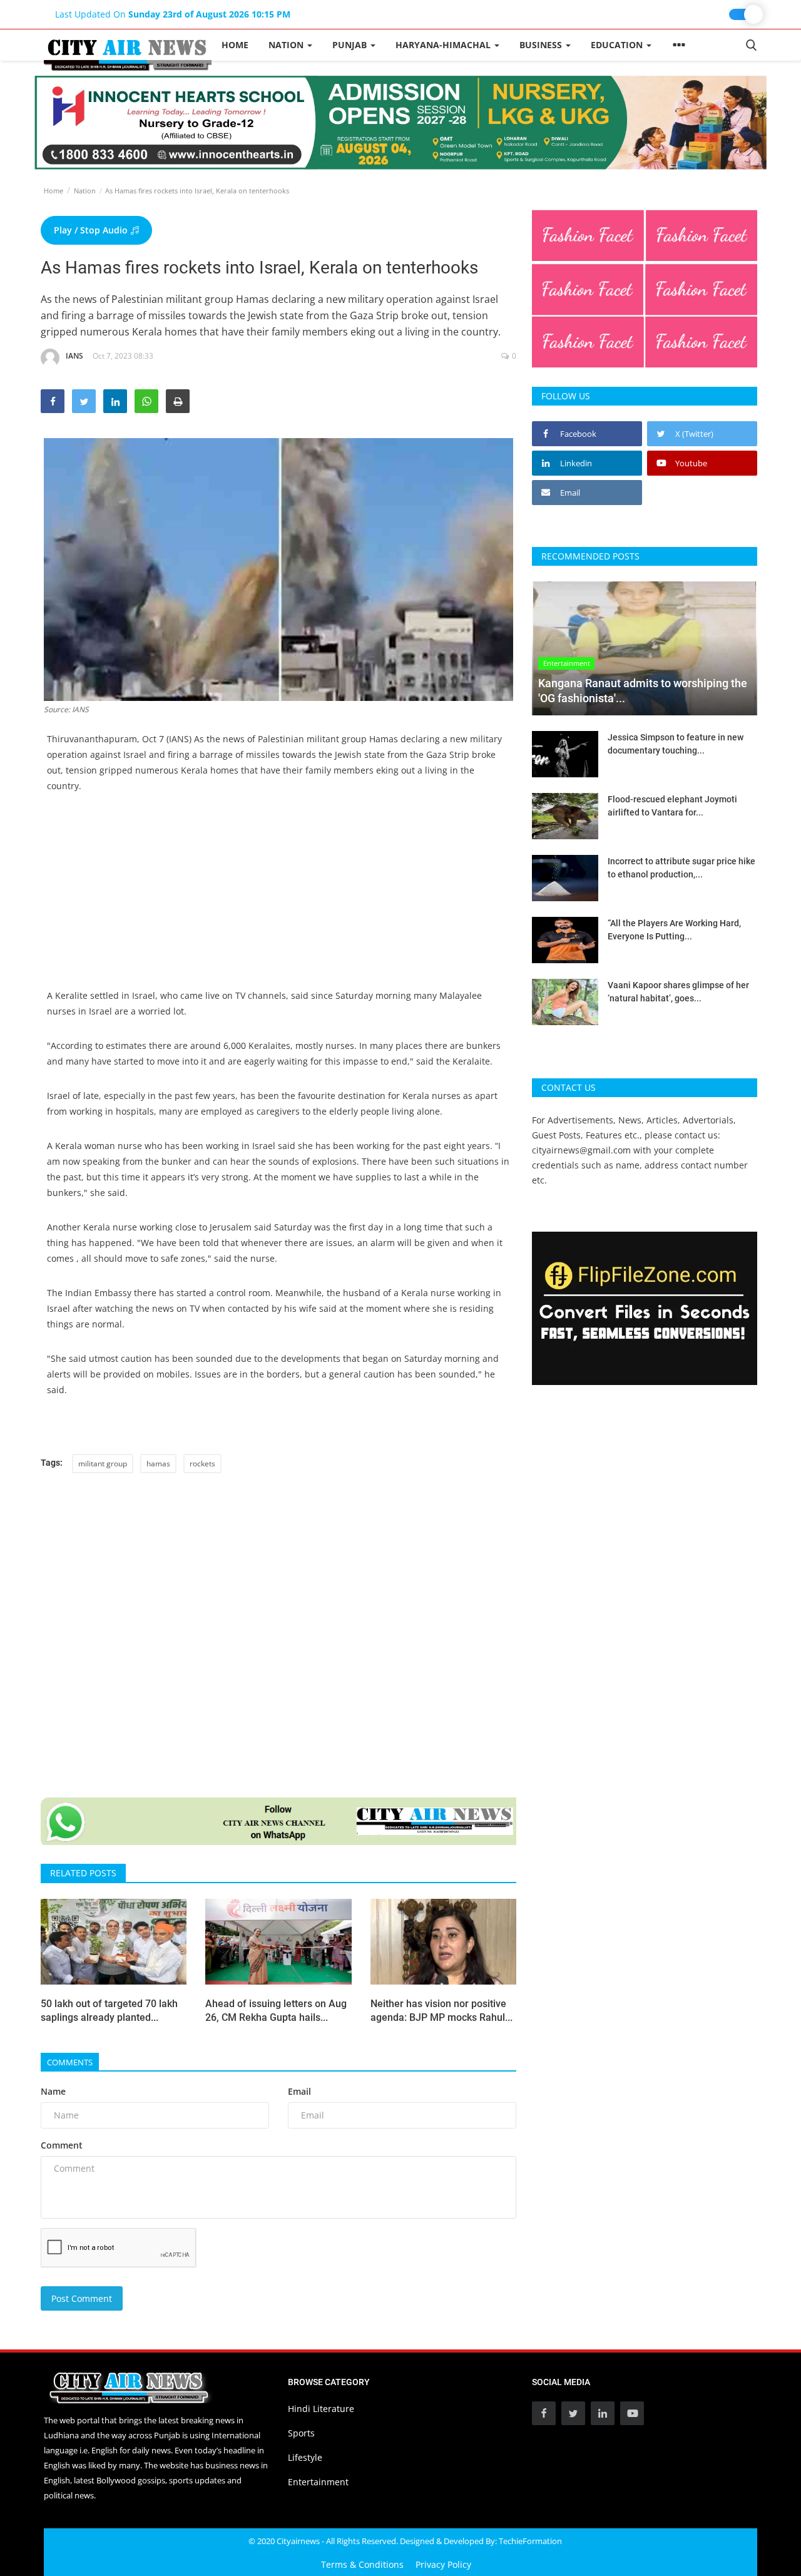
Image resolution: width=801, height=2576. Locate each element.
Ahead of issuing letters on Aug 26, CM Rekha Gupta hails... (276, 2011)
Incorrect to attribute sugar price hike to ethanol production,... (681, 868)
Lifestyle (305, 2457)
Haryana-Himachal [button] (444, 45)
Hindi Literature (321, 2409)
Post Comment (82, 2298)
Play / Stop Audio (92, 230)
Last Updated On (173, 14)
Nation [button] (287, 45)
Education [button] (618, 45)
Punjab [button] (351, 45)
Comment (62, 2145)
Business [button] (542, 45)
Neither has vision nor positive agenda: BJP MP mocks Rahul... (441, 2011)
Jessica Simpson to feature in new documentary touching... (676, 744)
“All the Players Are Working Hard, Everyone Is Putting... (674, 930)
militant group (103, 1464)
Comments (70, 2062)
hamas (158, 1464)
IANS (74, 356)
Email (299, 2091)
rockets (202, 1464)
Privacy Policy (443, 2564)
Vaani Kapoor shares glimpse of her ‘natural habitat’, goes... (678, 992)
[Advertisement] (278, 900)
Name (53, 2091)
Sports (301, 2433)
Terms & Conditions (362, 2564)
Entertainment (318, 2482)
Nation (85, 191)
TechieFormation (530, 2541)
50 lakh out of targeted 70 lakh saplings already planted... (109, 2011)
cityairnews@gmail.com (581, 1150)
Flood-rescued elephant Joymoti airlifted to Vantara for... (672, 806)
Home (235, 45)
